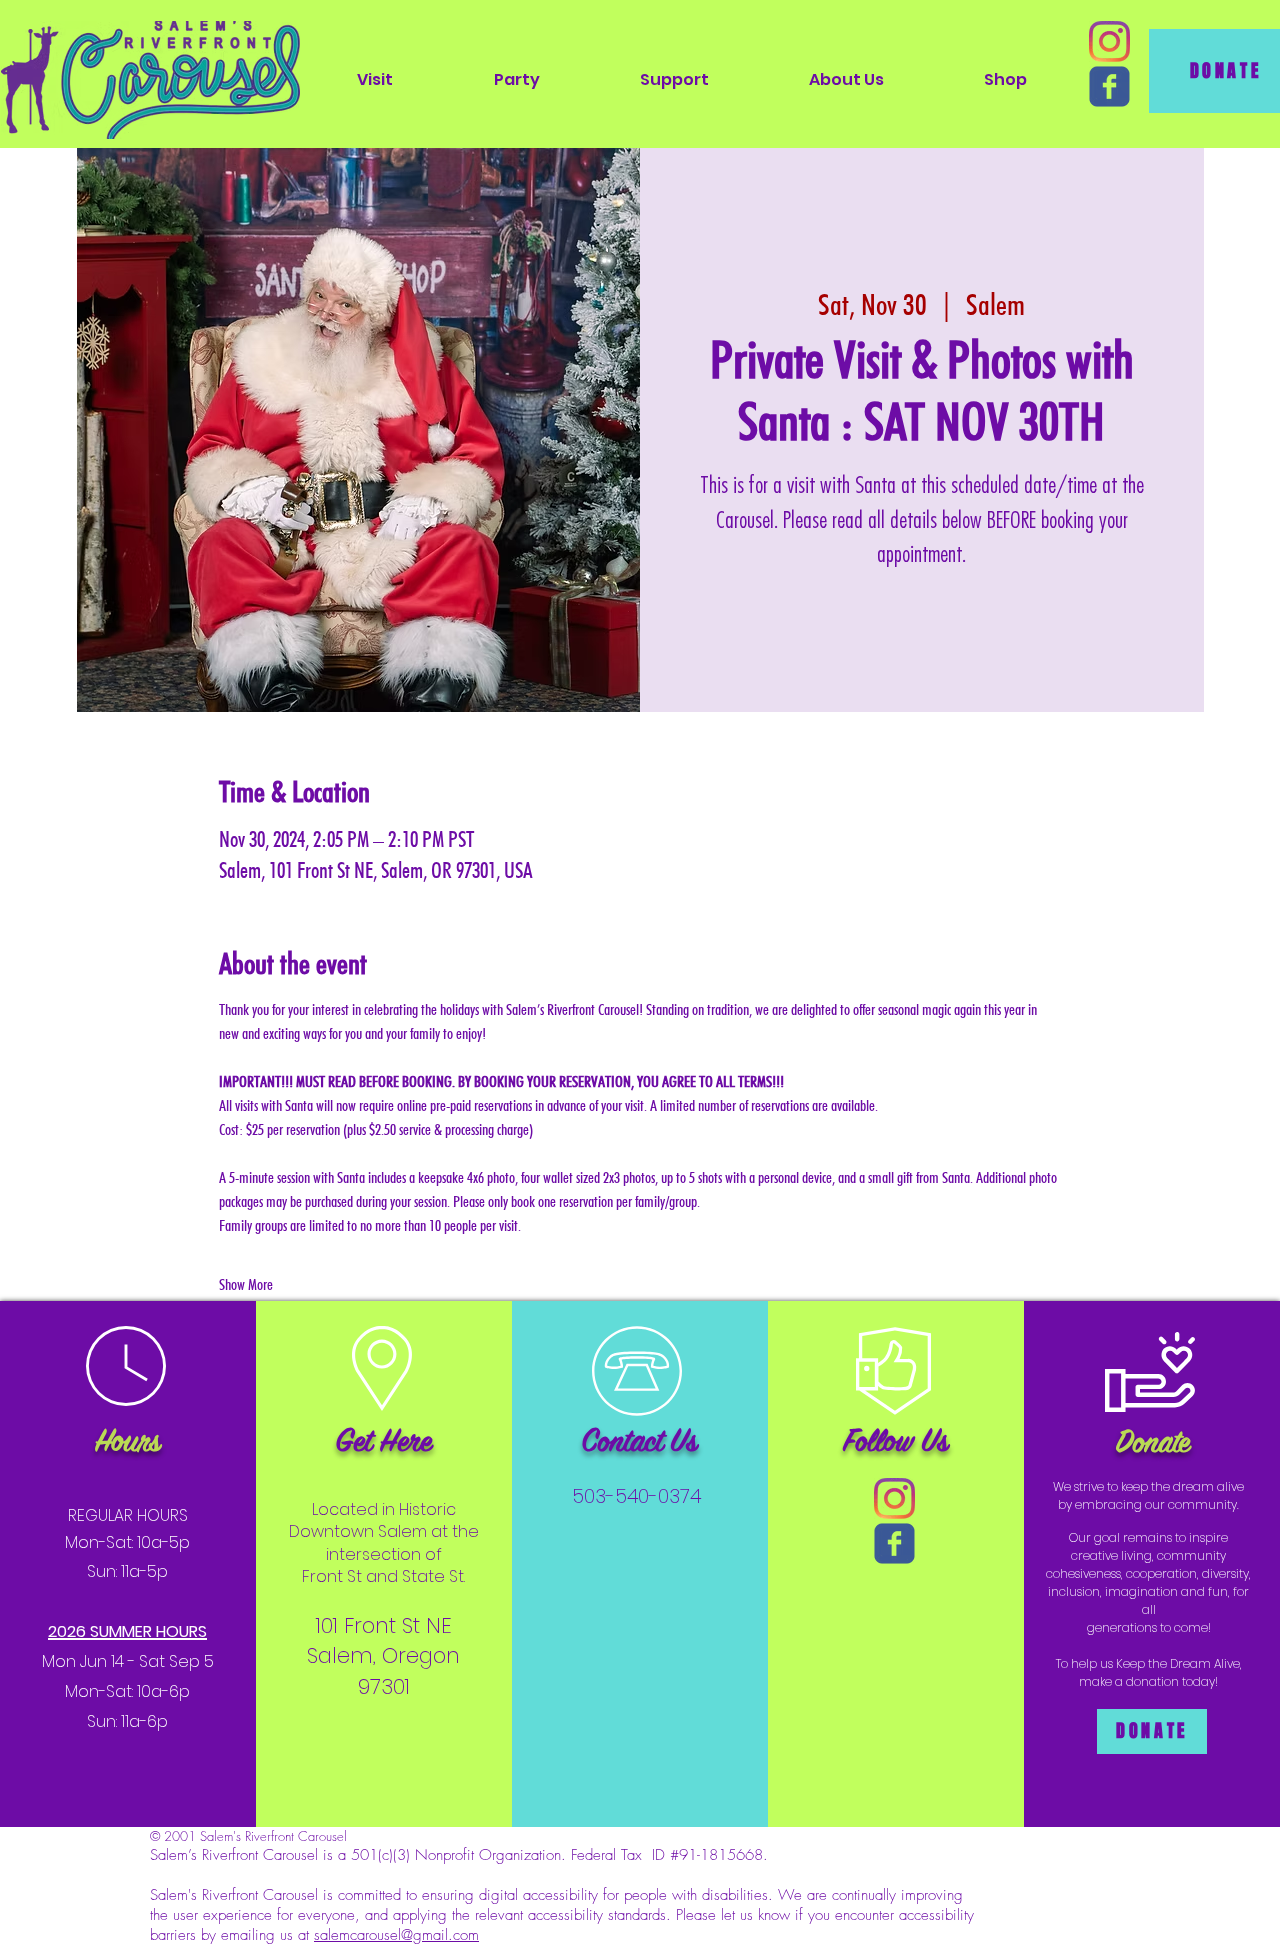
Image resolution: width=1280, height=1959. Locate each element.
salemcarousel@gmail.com (396, 1935)
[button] (375, 79)
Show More (246, 1284)
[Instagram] (1109, 41)
